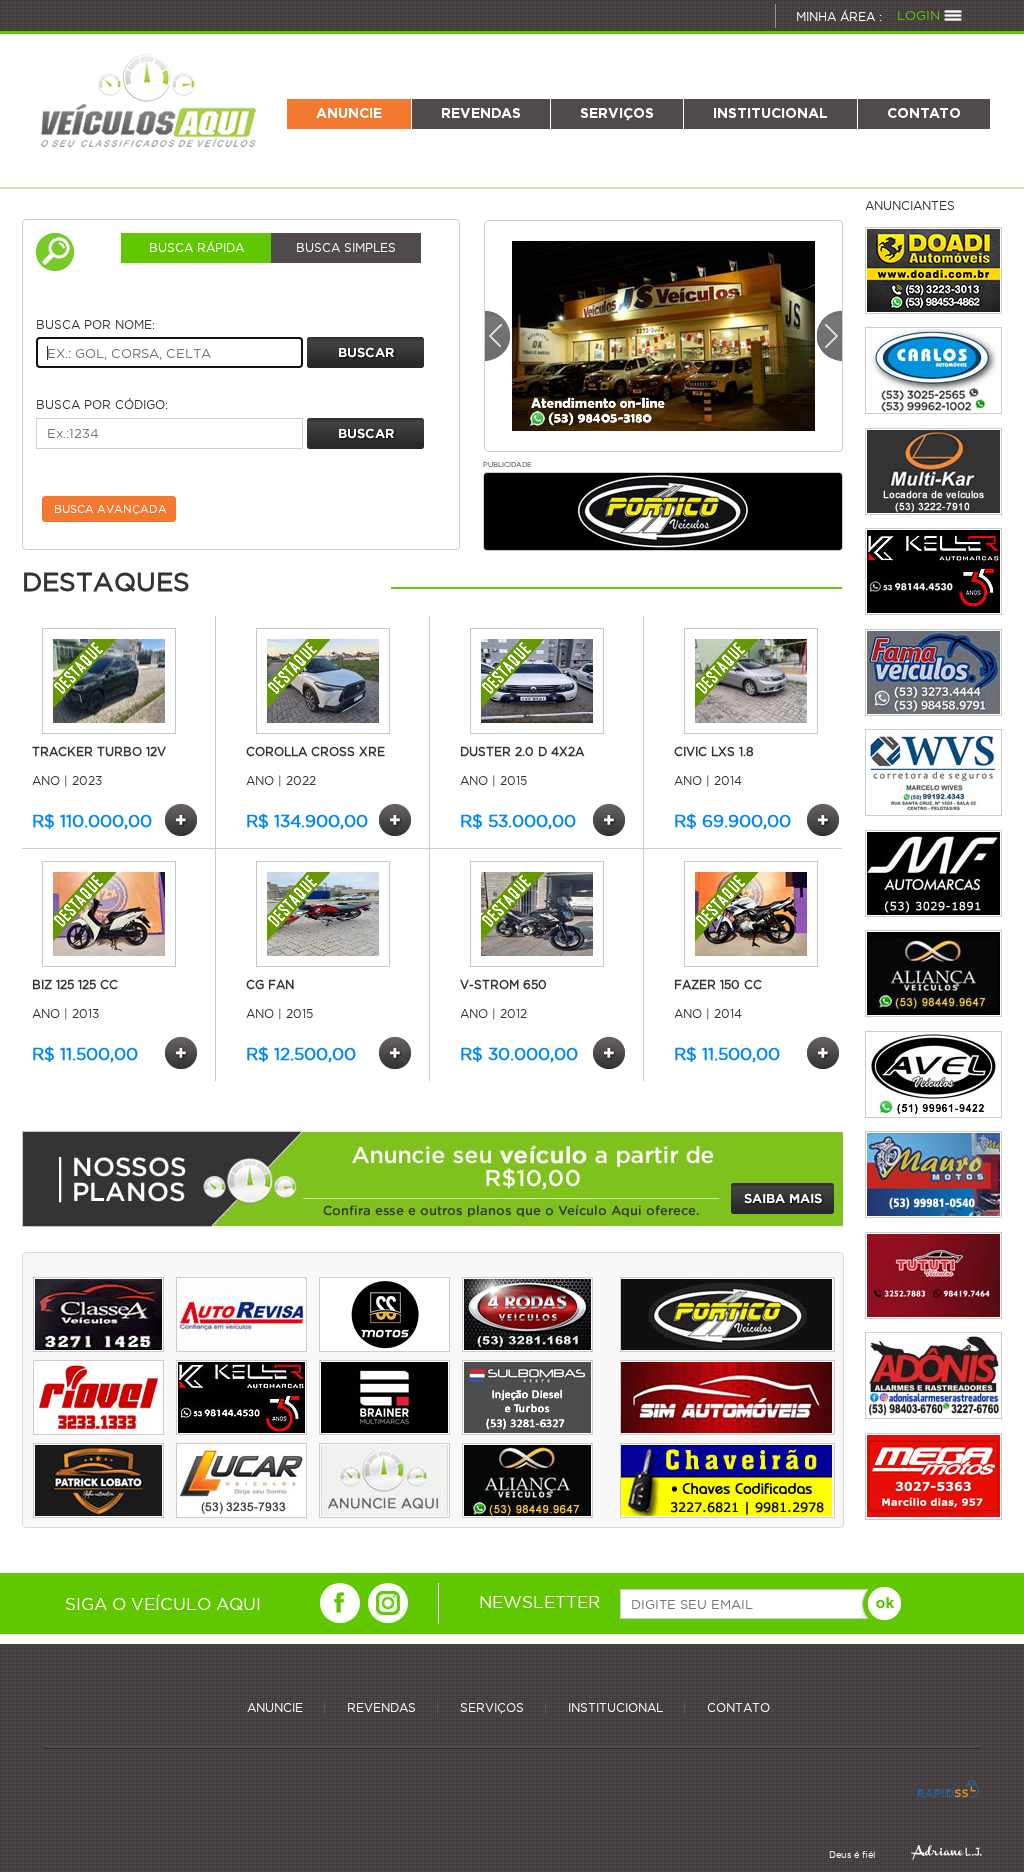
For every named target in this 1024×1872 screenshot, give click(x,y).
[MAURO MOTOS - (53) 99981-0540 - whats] (933, 1174)
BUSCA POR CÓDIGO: (102, 404)
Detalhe (181, 820)
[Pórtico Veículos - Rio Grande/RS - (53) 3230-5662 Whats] (726, 1346)
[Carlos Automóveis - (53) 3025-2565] (933, 370)
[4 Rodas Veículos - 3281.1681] (527, 1346)
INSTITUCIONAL (770, 114)
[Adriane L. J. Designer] (946, 1852)
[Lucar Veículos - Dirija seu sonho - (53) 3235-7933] (241, 1512)
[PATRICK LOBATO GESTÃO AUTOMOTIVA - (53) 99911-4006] (98, 1512)
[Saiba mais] (782, 1198)
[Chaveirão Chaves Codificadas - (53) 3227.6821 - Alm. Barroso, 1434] (726, 1512)
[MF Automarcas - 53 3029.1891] (933, 873)
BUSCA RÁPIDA (196, 247)
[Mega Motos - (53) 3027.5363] (933, 1476)
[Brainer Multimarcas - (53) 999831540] (384, 1429)
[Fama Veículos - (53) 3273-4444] (933, 672)
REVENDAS (481, 114)
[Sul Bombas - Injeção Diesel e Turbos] (527, 1429)
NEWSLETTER (539, 1601)
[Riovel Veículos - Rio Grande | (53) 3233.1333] (98, 1429)
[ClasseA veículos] (98, 1346)
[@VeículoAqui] (388, 1603)
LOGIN (918, 15)
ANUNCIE (349, 114)
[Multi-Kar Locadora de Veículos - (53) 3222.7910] (933, 471)
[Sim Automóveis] (726, 1429)
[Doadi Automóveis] (933, 270)
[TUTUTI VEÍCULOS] (933, 1275)
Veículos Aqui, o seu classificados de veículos (149, 99)
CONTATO (924, 114)
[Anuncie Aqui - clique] (384, 1512)
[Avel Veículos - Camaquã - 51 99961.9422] (933, 1074)
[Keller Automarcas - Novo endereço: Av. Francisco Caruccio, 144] (933, 571)
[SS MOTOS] (384, 1346)
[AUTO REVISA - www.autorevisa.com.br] (241, 1346)
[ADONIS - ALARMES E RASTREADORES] (933, 1375)
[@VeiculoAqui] (340, 1603)
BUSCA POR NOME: (95, 324)
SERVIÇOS (617, 114)
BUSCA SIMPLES (346, 247)
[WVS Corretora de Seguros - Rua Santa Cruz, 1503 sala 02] (933, 772)
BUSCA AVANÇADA (110, 509)
